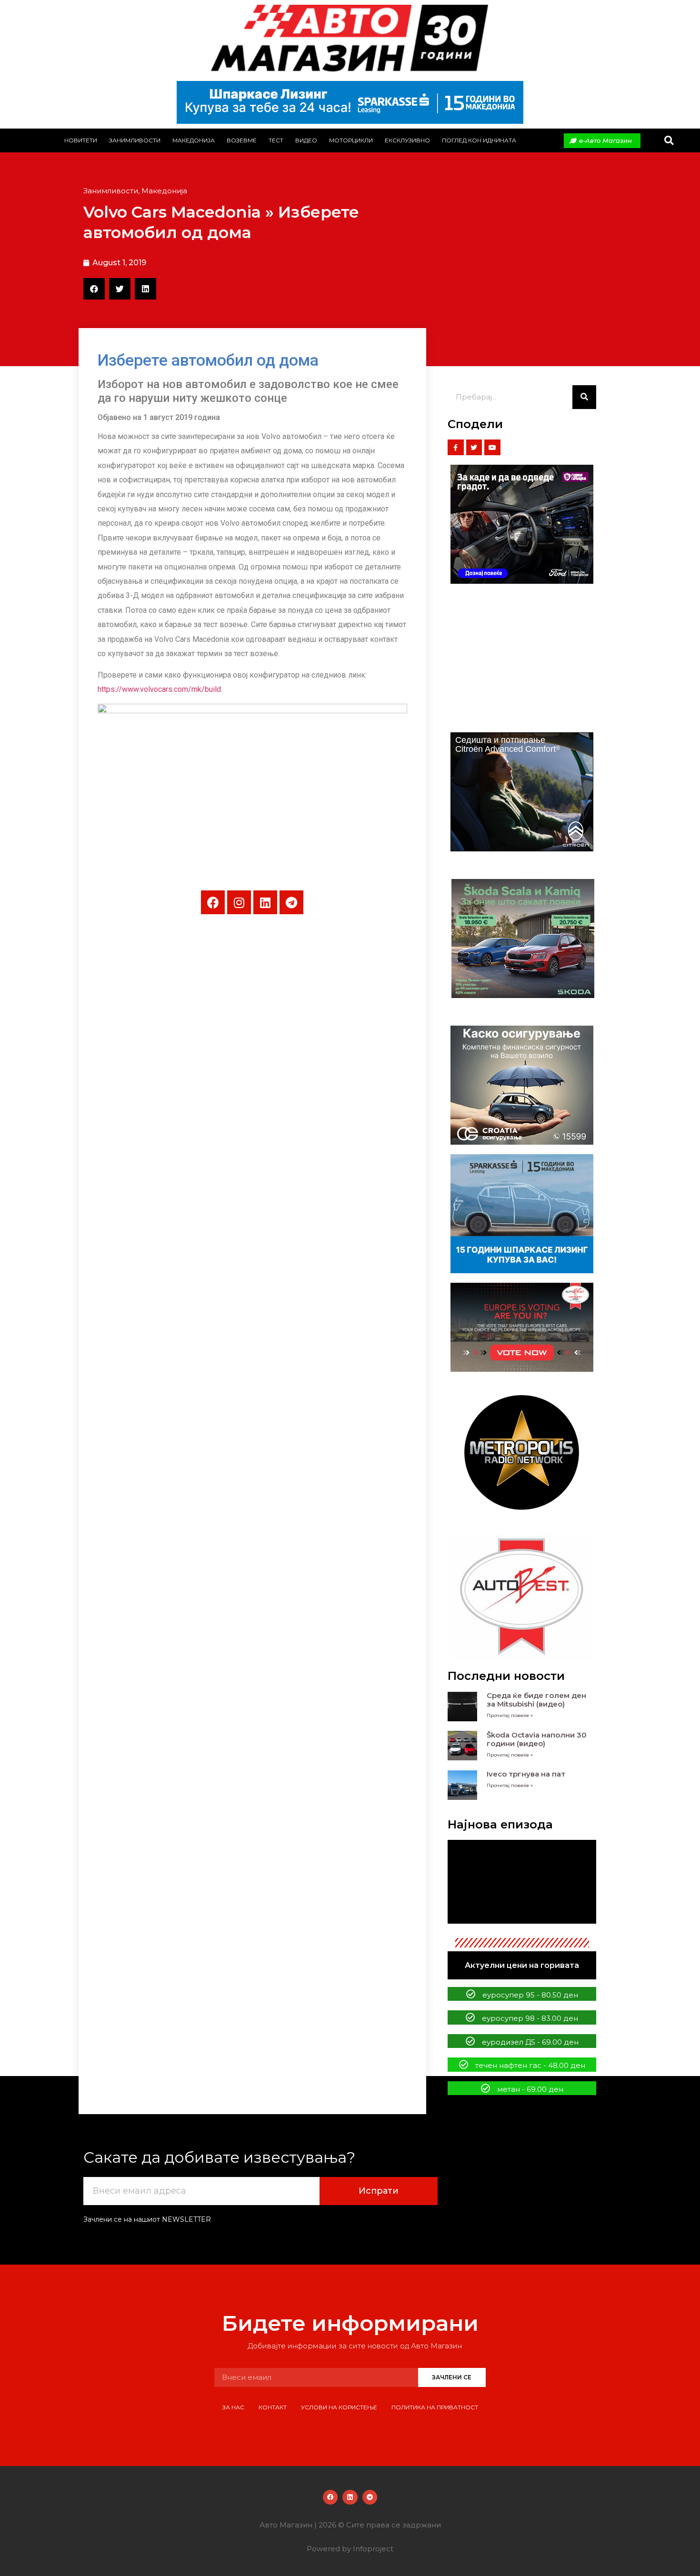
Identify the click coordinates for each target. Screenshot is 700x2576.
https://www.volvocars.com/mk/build (159, 689)
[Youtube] (492, 448)
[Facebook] (213, 902)
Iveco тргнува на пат (526, 1774)
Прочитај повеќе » (510, 1715)
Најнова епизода (500, 1824)
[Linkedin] (265, 902)
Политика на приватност (435, 2407)
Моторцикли (351, 140)
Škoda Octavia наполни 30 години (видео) (537, 1739)
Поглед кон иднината (479, 140)
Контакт (273, 2407)
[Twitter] (474, 448)
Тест (276, 140)
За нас (233, 2407)
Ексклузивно (407, 140)
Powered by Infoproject (350, 2549)
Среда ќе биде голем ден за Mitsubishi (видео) (536, 1700)
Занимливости (135, 140)
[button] (669, 141)
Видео (306, 140)
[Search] (584, 397)
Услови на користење (339, 2407)
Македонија (194, 140)
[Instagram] (239, 902)
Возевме (242, 140)
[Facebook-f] (456, 448)
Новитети (81, 140)
